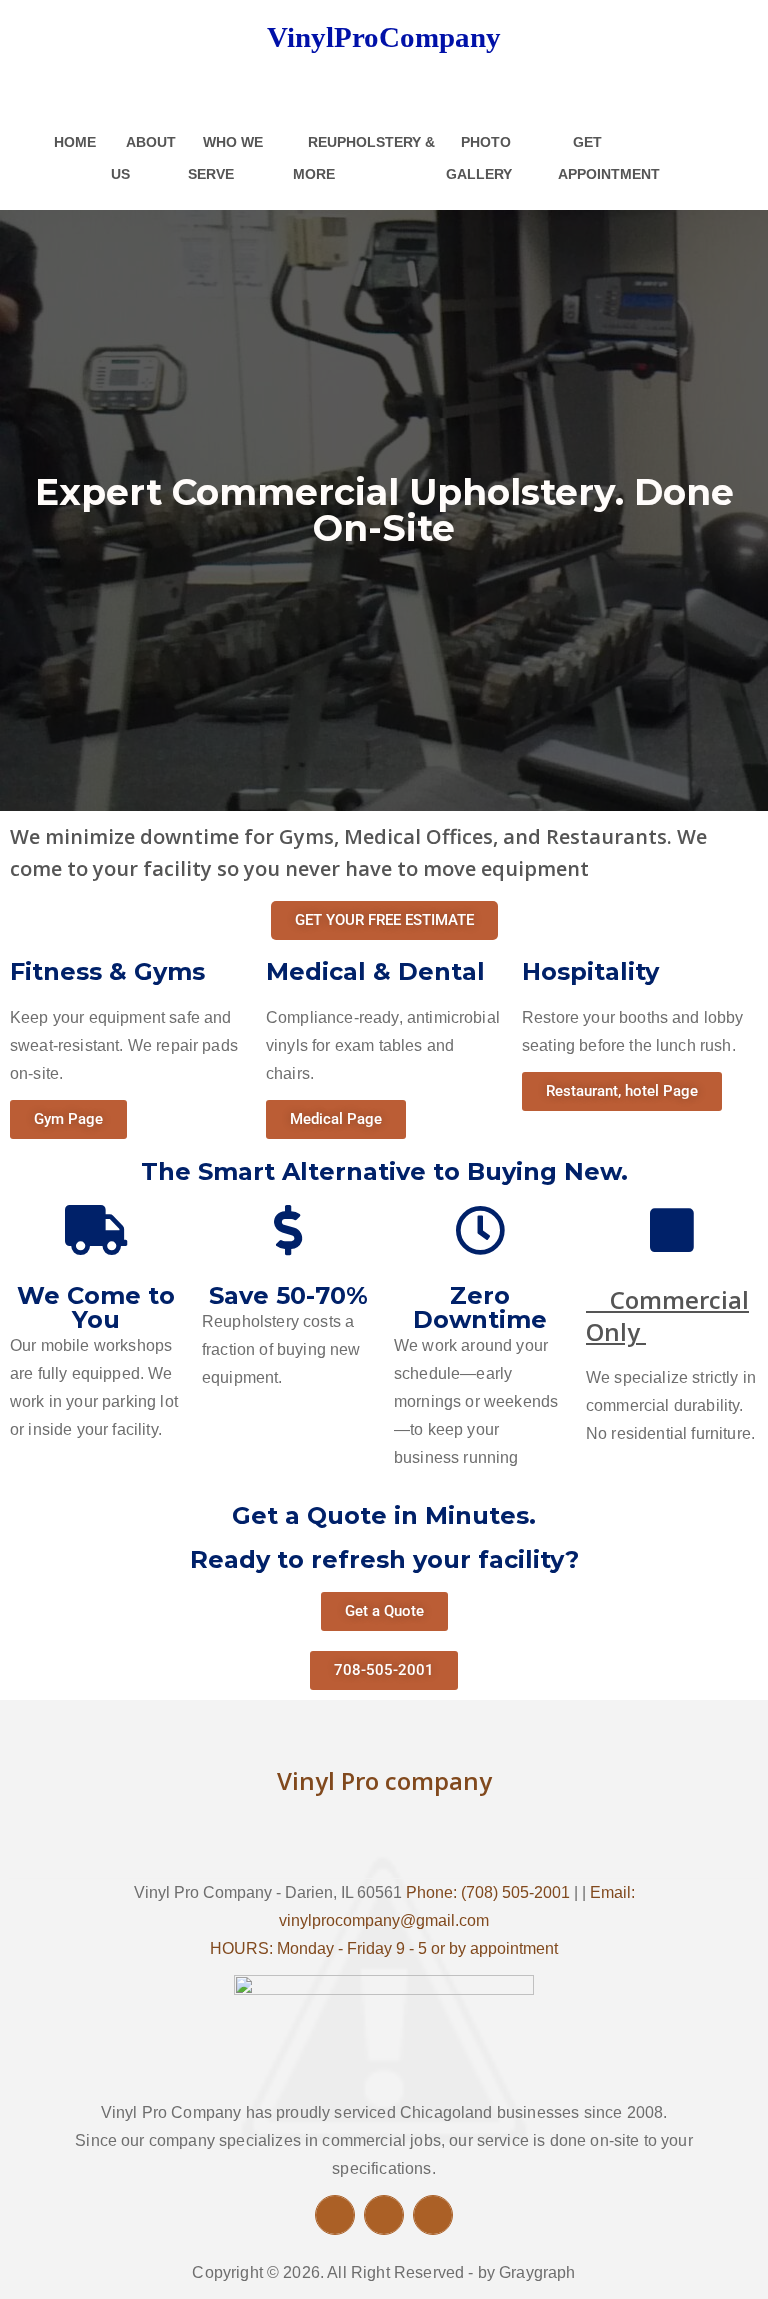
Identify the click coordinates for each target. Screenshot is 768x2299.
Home (75, 142)
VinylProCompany (384, 37)
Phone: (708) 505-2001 (488, 1892)
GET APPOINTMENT (609, 158)
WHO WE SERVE (225, 158)
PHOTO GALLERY (479, 158)
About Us (143, 158)
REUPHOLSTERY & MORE (364, 158)
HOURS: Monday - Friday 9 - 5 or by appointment (384, 1948)
